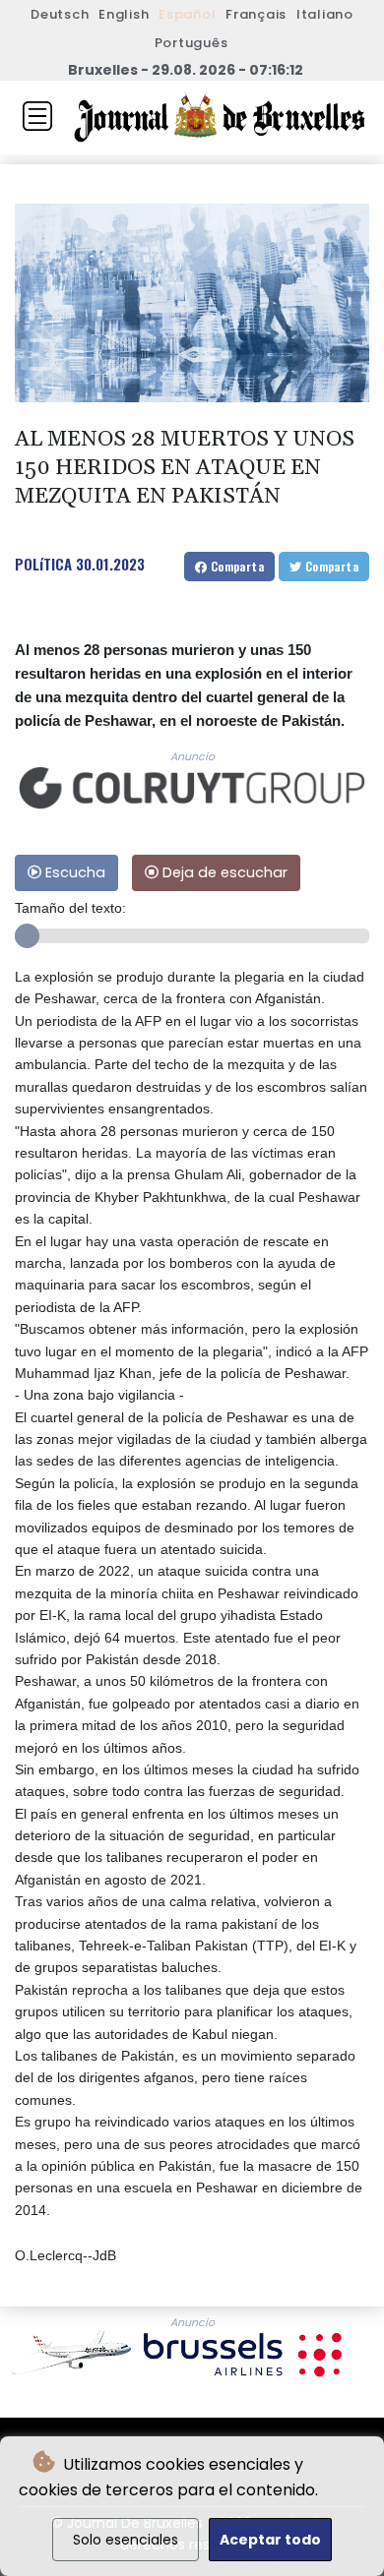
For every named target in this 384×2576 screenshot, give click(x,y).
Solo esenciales (126, 2540)
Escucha (73, 872)
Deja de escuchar (223, 872)
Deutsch (60, 14)
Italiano (325, 14)
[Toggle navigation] (37, 116)
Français (256, 14)
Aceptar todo (270, 2540)
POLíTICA (43, 564)
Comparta (235, 566)
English (124, 14)
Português (192, 43)
